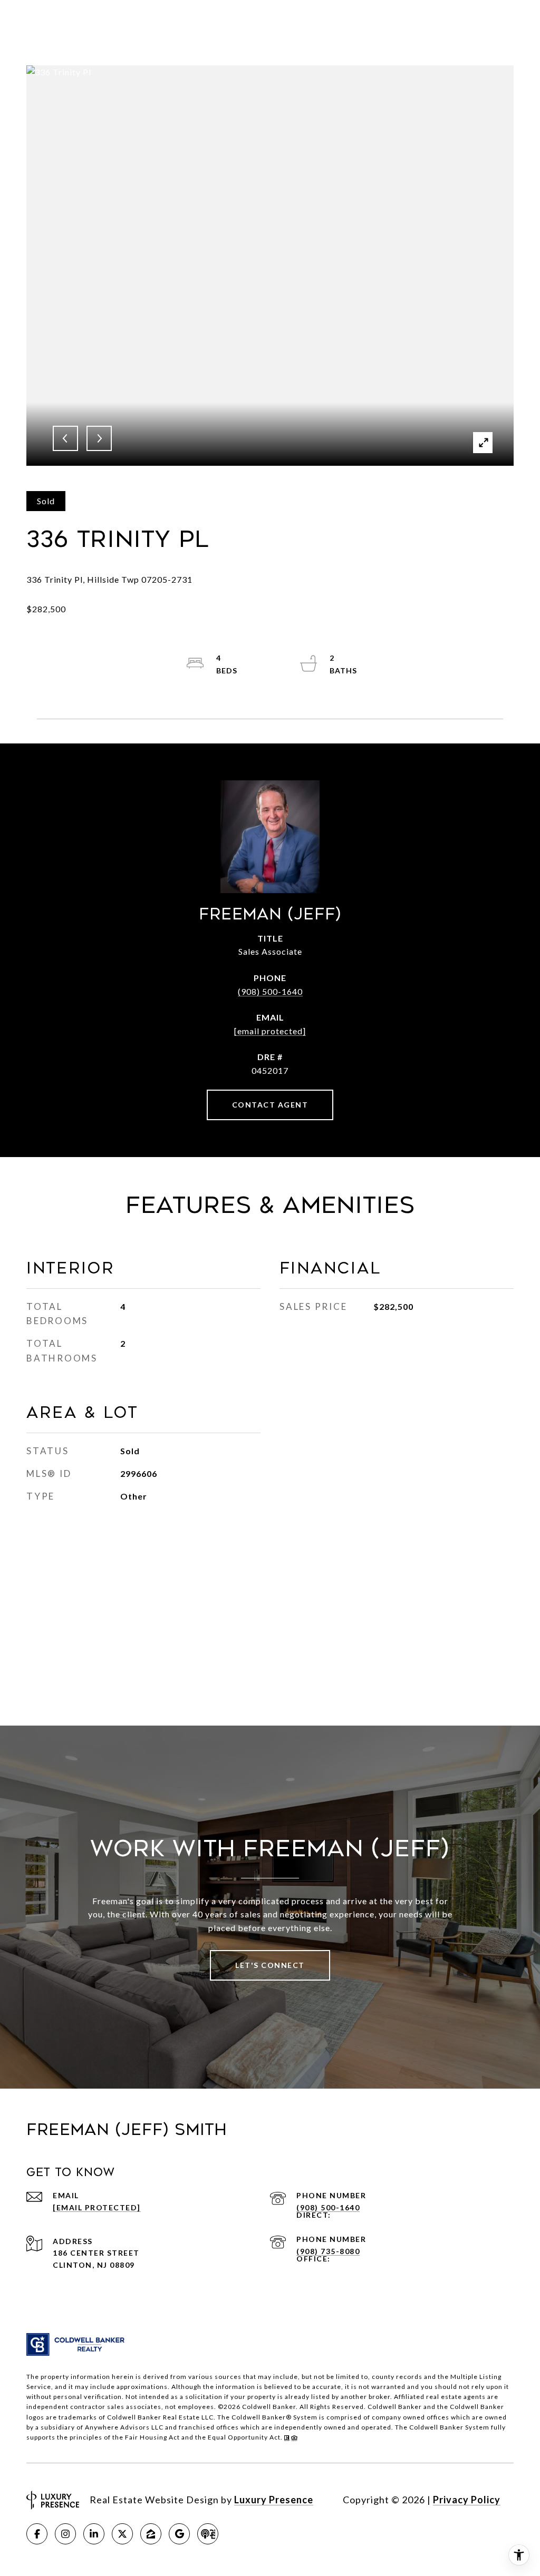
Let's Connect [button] (270, 1965)
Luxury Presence (274, 2500)
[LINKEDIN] (94, 2534)
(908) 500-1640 (270, 991)
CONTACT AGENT (270, 1105)
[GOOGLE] (179, 2534)
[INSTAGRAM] (65, 2534)
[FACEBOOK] (37, 2534)
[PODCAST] (208, 2534)
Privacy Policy (467, 2500)
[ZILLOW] (151, 2534)
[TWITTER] (122, 2534)
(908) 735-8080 (328, 2251)
